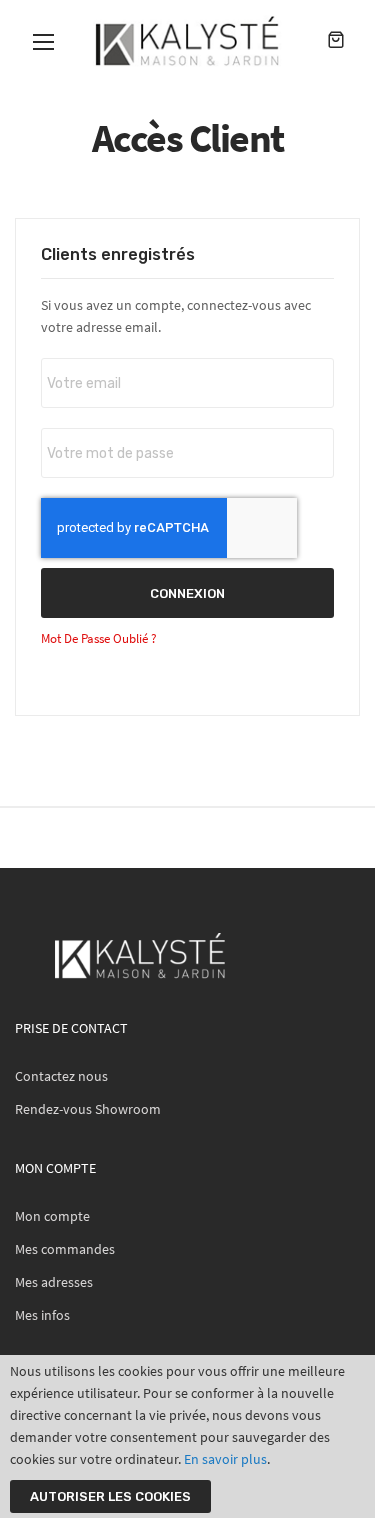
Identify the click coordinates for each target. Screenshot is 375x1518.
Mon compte (52, 1216)
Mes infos (42, 1315)
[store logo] (187, 41)
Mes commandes (65, 1249)
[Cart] (336, 41)
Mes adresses (54, 1282)
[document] (187, 1436)
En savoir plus (225, 1459)
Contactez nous (61, 1076)
